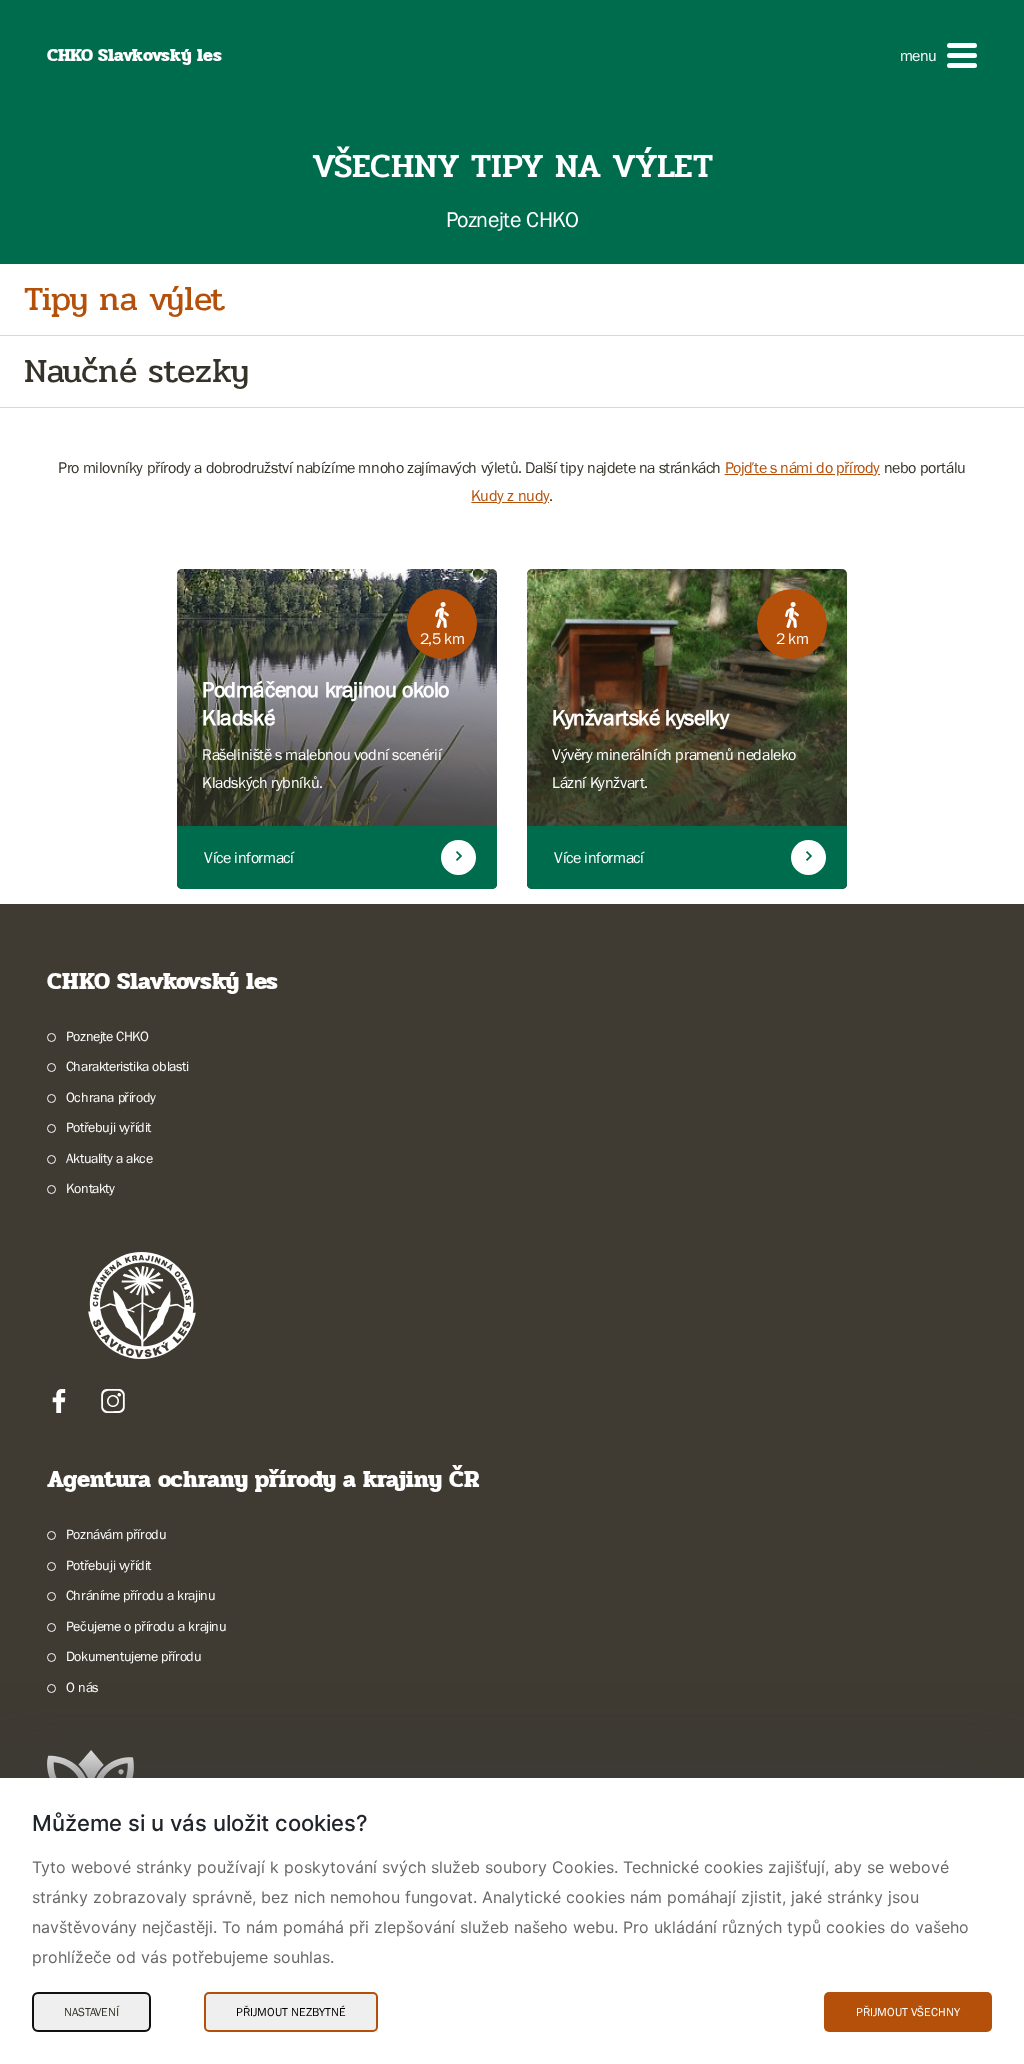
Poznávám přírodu (116, 1534)
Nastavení (91, 2012)
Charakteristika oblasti (127, 1066)
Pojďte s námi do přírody (802, 467)
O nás (82, 1687)
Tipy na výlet (124, 299)
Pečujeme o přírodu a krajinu (146, 1626)
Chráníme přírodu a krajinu (140, 1595)
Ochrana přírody (111, 1097)
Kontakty (90, 1188)
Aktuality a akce (109, 1158)
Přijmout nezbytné (291, 2012)
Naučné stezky (136, 371)
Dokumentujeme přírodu (133, 1656)
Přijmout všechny (908, 2012)
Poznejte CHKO (107, 1036)
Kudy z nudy (510, 495)
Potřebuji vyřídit (108, 1127)
